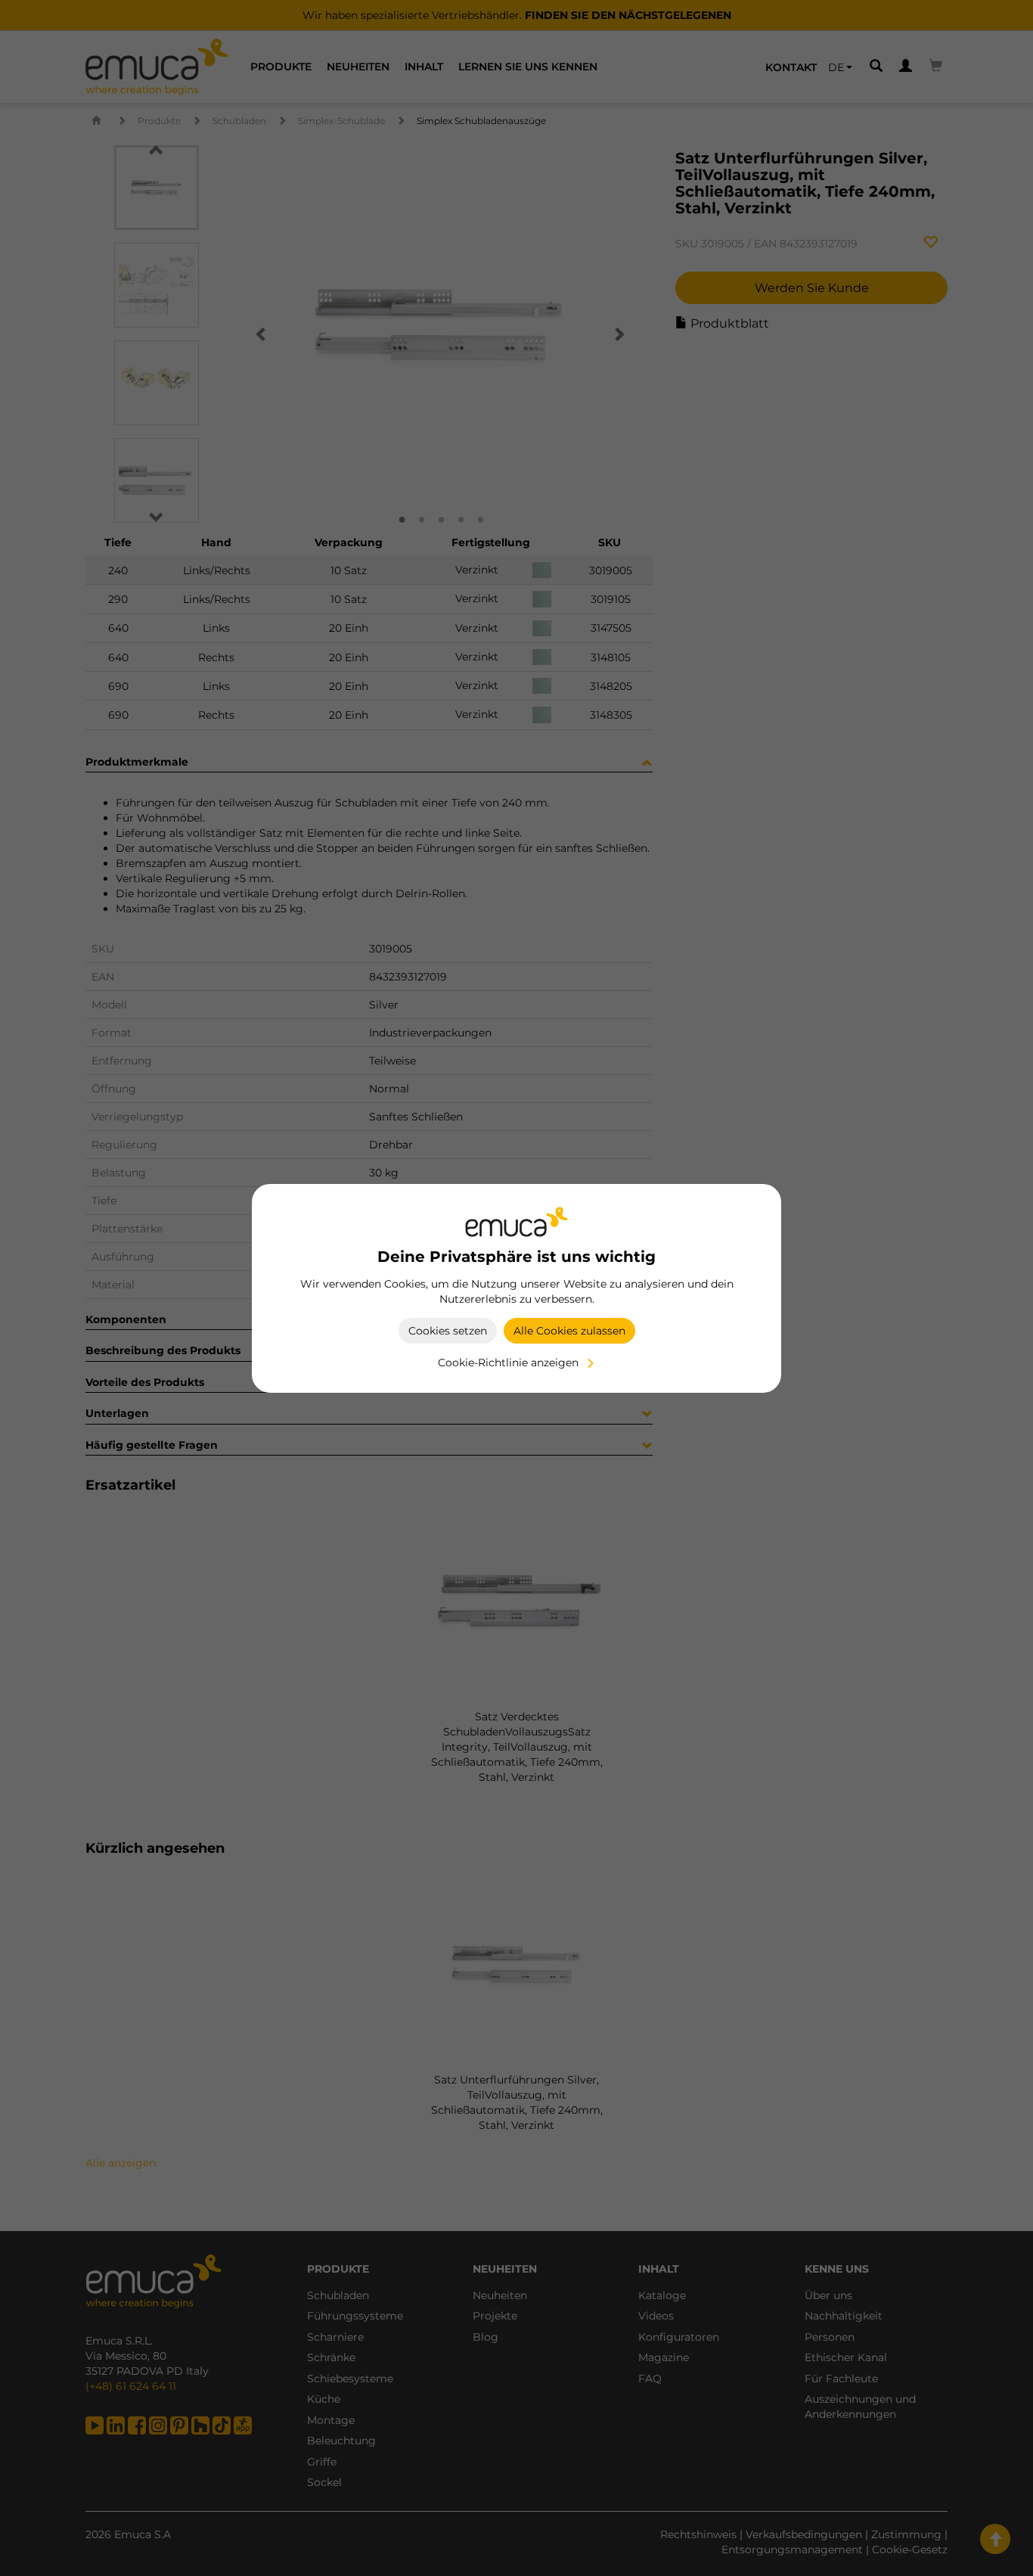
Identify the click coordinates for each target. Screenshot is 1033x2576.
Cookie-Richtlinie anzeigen (508, 1363)
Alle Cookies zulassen (569, 1331)
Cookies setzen (448, 1331)
